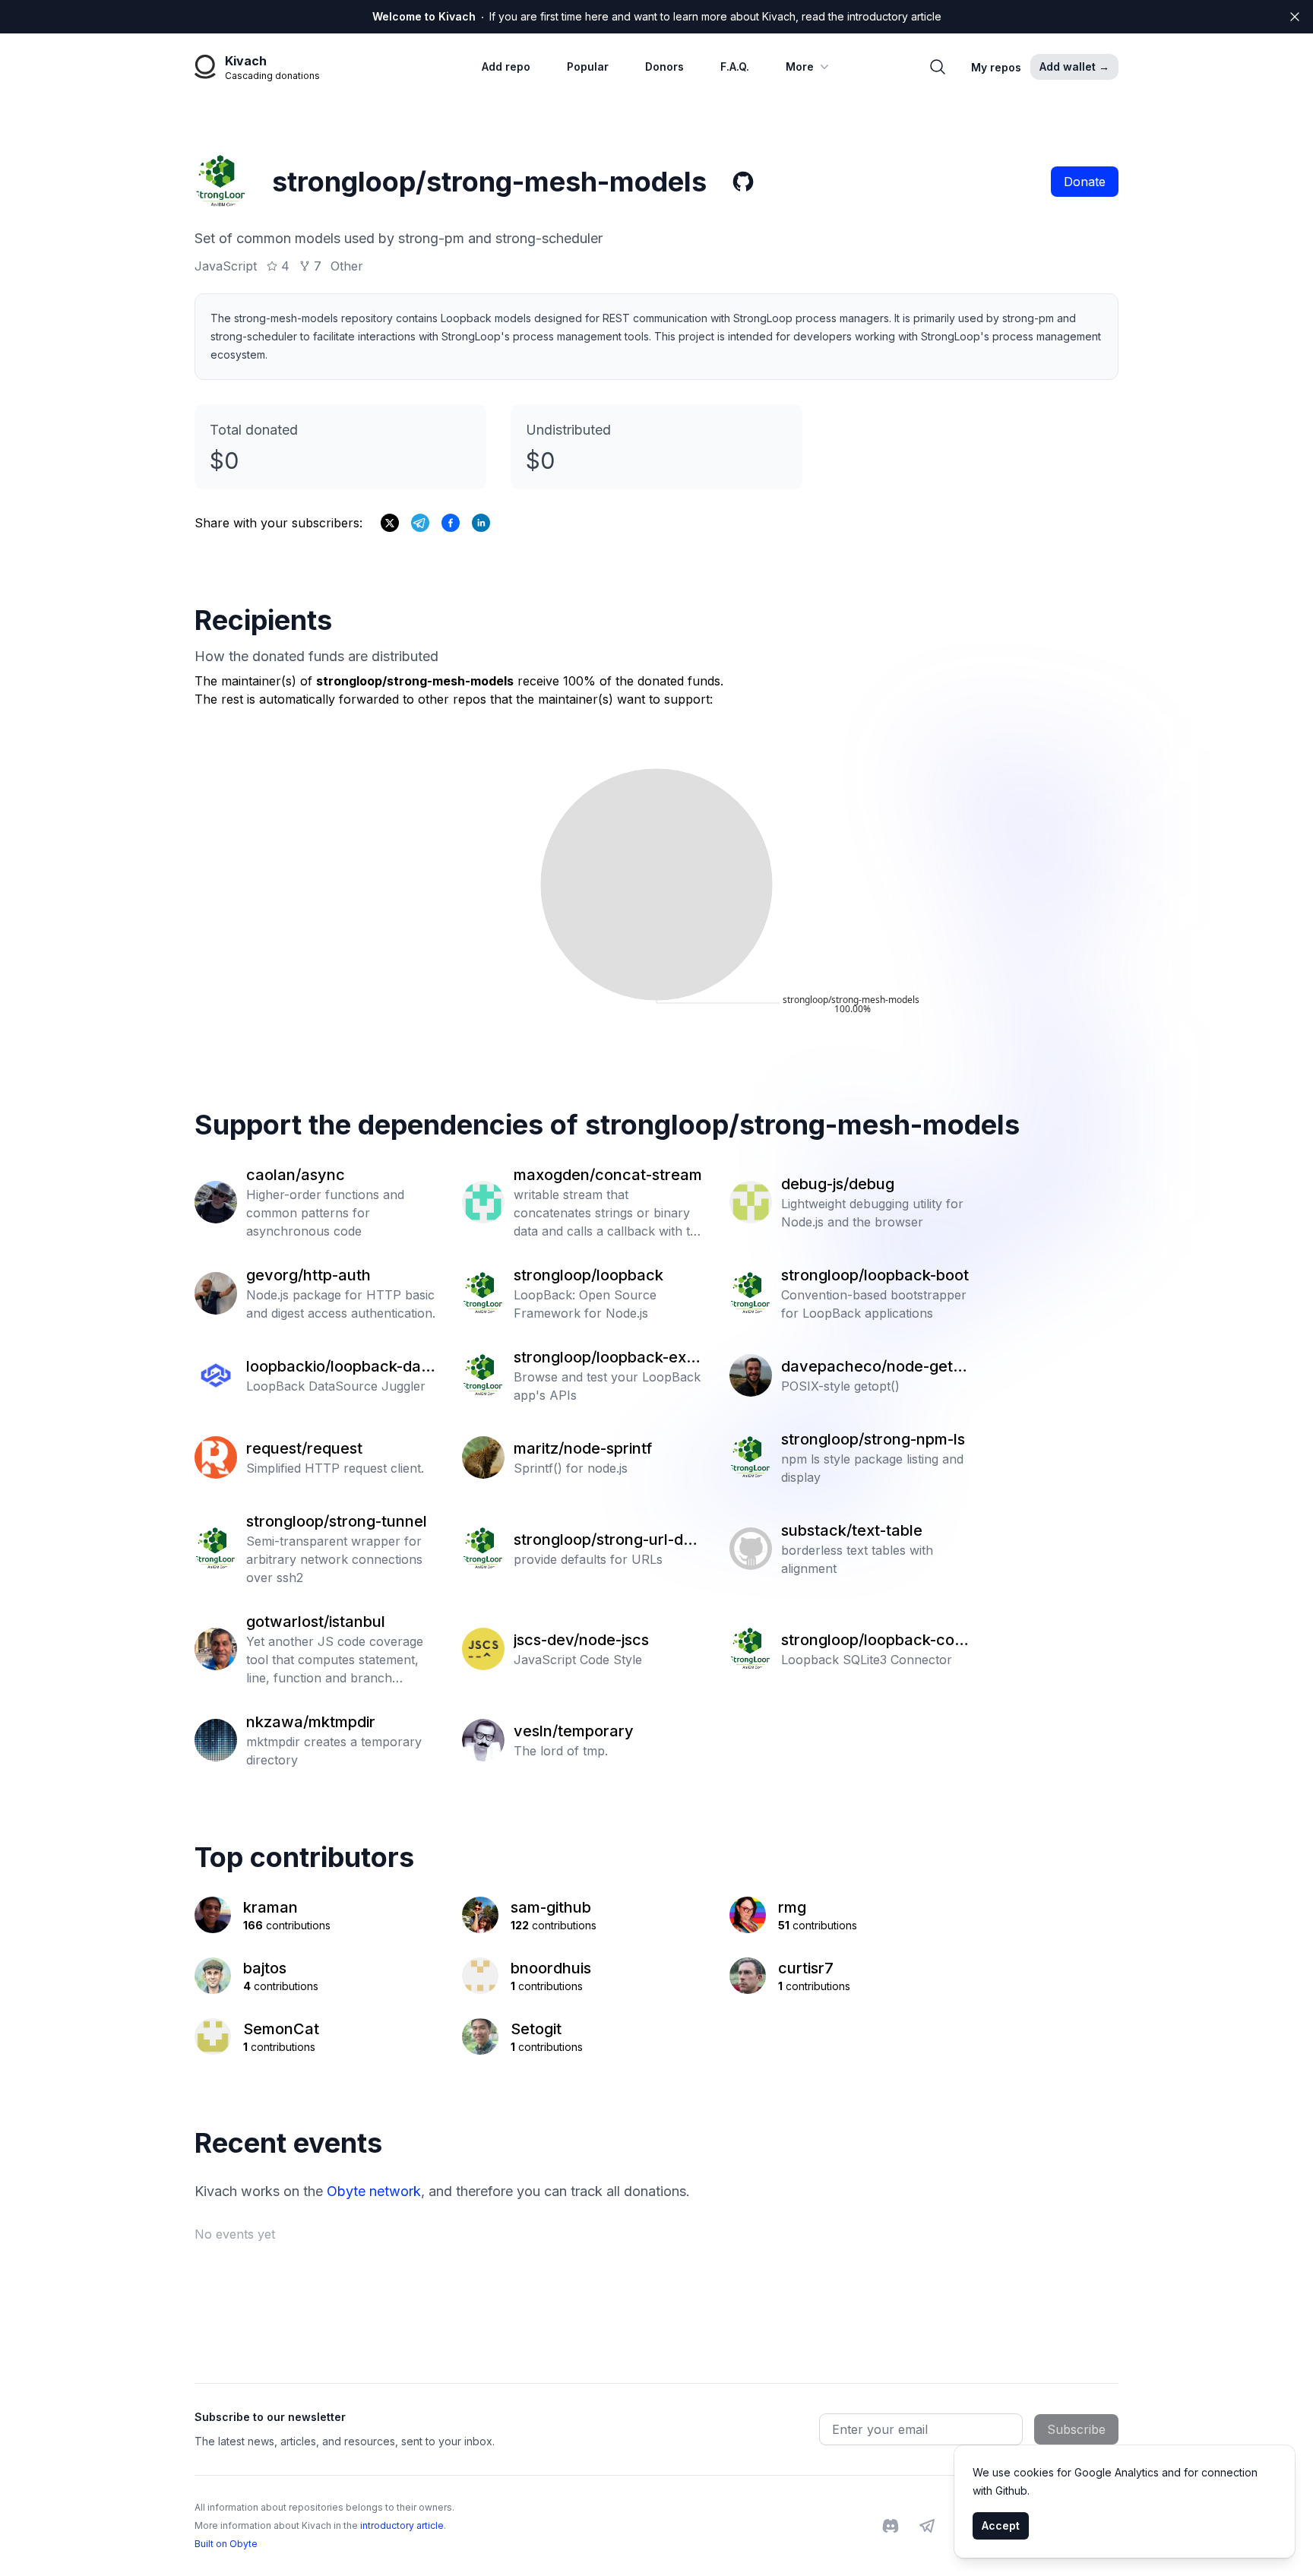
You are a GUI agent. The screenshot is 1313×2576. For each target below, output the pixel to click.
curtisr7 (806, 1968)
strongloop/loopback (588, 1275)
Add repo (506, 66)
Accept (1001, 2525)
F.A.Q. (735, 66)
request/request (304, 1448)
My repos (996, 67)
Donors (664, 66)
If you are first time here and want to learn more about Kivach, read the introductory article (657, 16)
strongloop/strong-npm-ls (873, 1439)
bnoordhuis (551, 1968)
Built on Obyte (226, 2544)
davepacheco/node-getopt (876, 1367)
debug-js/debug (838, 1184)
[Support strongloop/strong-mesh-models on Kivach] (451, 523)
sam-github (551, 1907)
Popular (588, 66)
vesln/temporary (574, 1731)
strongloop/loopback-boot (875, 1275)
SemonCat (281, 2029)
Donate (1085, 182)
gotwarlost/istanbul (316, 1622)
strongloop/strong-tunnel (337, 1521)
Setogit (536, 2029)
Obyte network (374, 2191)
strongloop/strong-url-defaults (606, 1540)
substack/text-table (852, 1530)
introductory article (402, 2525)
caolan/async (296, 1175)
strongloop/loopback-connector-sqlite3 (877, 1641)
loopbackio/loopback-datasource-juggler (341, 1367)
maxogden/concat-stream (608, 1175)
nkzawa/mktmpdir (311, 1722)
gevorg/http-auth (308, 1275)
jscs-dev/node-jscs (581, 1640)
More (800, 66)
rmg (792, 1907)
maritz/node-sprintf (583, 1448)
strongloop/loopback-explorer (606, 1358)
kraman (271, 1907)
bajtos (265, 1968)
